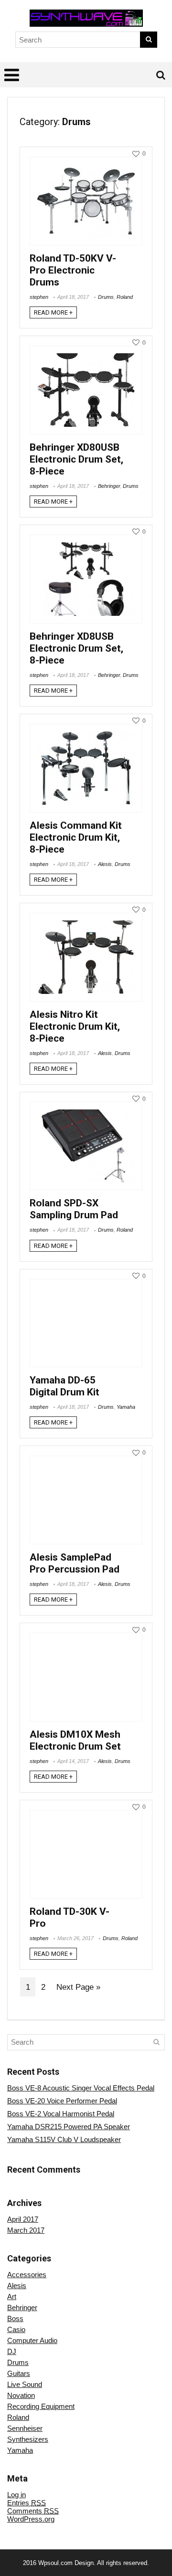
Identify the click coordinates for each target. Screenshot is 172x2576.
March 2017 (26, 2230)
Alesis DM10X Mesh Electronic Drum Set (75, 1740)
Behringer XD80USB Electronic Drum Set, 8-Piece (76, 459)
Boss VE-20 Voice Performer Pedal (62, 2101)
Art (12, 2296)
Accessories (27, 2275)
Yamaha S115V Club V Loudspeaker (64, 2139)
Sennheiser (25, 2428)
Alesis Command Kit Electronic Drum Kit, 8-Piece (76, 837)
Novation (21, 2395)
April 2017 (23, 2219)
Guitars (19, 2373)
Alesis (105, 864)
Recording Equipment (41, 2406)
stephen (39, 297)
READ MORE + (53, 312)
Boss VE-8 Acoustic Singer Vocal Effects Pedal (81, 2088)
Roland (125, 297)
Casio (16, 2329)
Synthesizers (28, 2439)
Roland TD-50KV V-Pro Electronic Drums (73, 270)
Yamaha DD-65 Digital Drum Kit (64, 1386)
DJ (12, 2351)
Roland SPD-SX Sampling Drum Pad (74, 1209)
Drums (106, 297)
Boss (15, 2318)
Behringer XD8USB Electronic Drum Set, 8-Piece (76, 648)
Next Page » (78, 1987)
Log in (16, 2495)
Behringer (109, 486)
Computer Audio (32, 2340)
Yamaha (126, 1407)
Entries (27, 2503)
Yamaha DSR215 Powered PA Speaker (69, 2127)
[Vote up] (136, 154)
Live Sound (25, 2384)
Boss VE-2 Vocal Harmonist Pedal (61, 2114)
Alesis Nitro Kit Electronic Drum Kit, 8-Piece (75, 1026)
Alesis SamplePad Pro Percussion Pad (75, 1563)
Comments (33, 2511)
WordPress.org (31, 2519)
